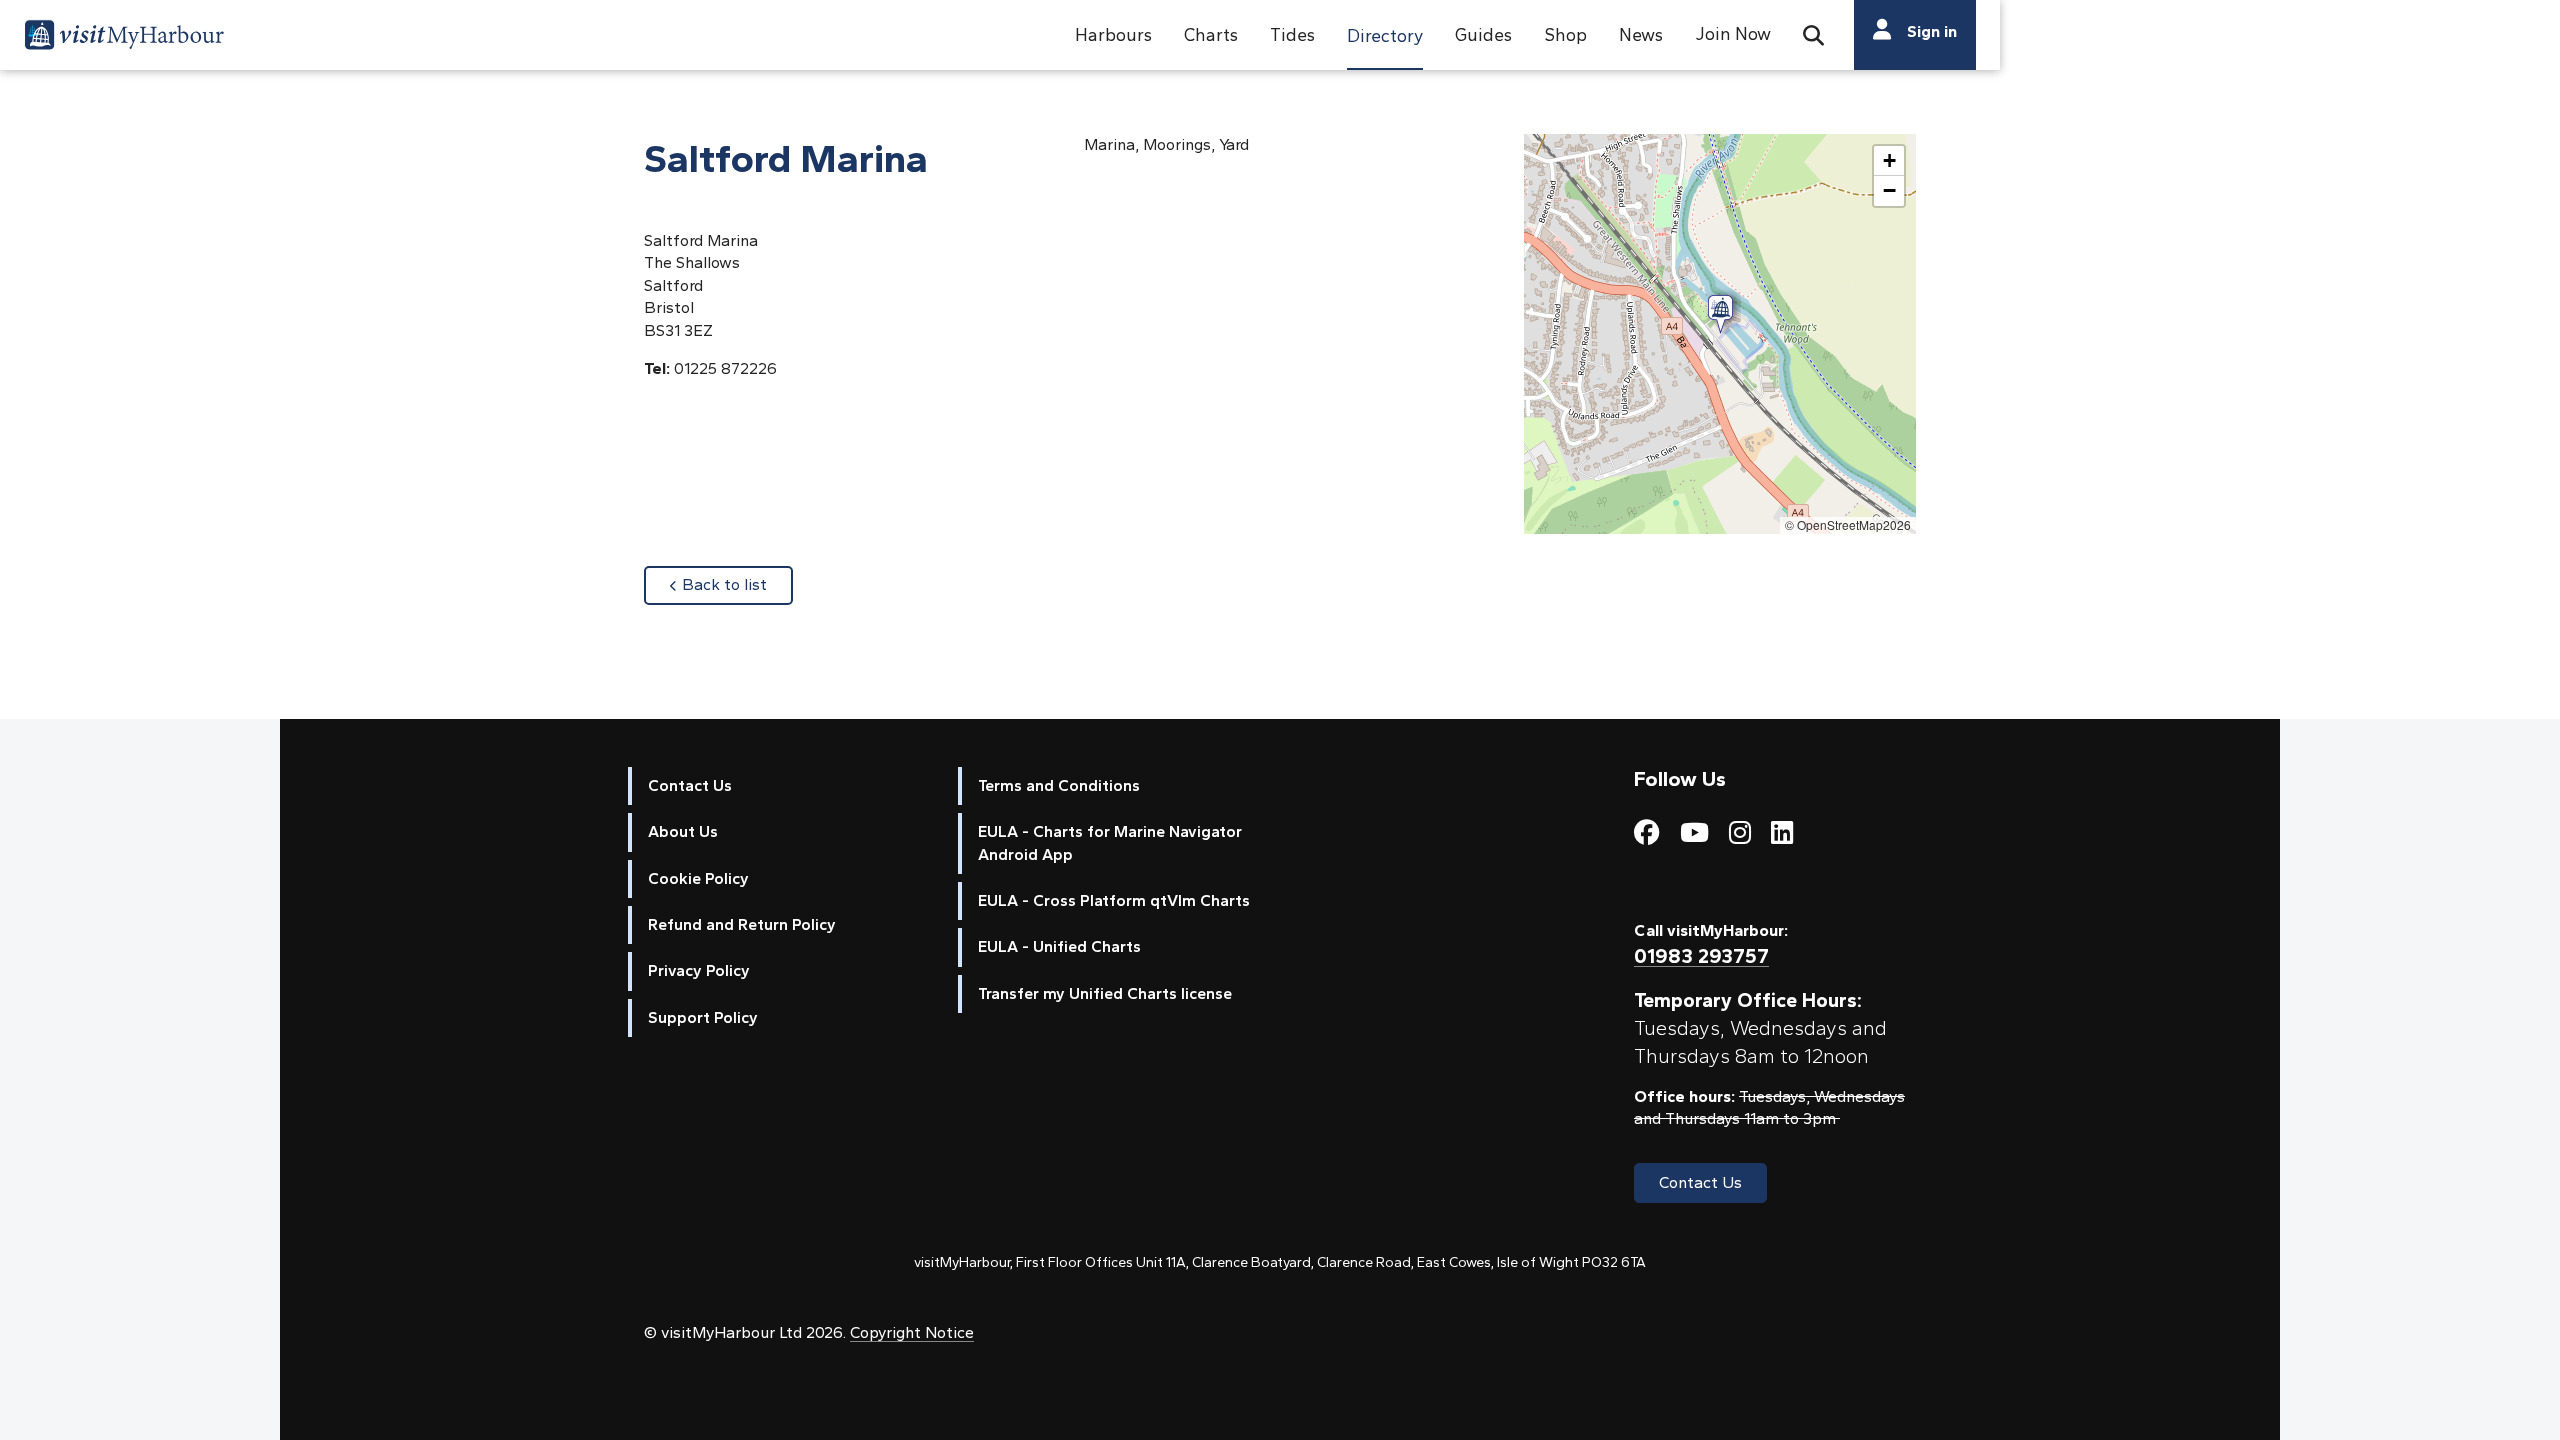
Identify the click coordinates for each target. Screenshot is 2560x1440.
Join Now (1733, 33)
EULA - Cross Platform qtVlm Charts (1114, 900)
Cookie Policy (698, 878)
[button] (1113, 35)
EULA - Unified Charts (1059, 946)
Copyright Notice (912, 1332)
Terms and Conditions (1059, 785)
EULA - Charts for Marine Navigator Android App (1110, 842)
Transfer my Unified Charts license (1105, 993)
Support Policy (703, 1017)
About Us (683, 831)
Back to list (737, 584)
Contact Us (690, 785)
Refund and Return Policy (742, 924)
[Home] (124, 38)
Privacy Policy (699, 970)
